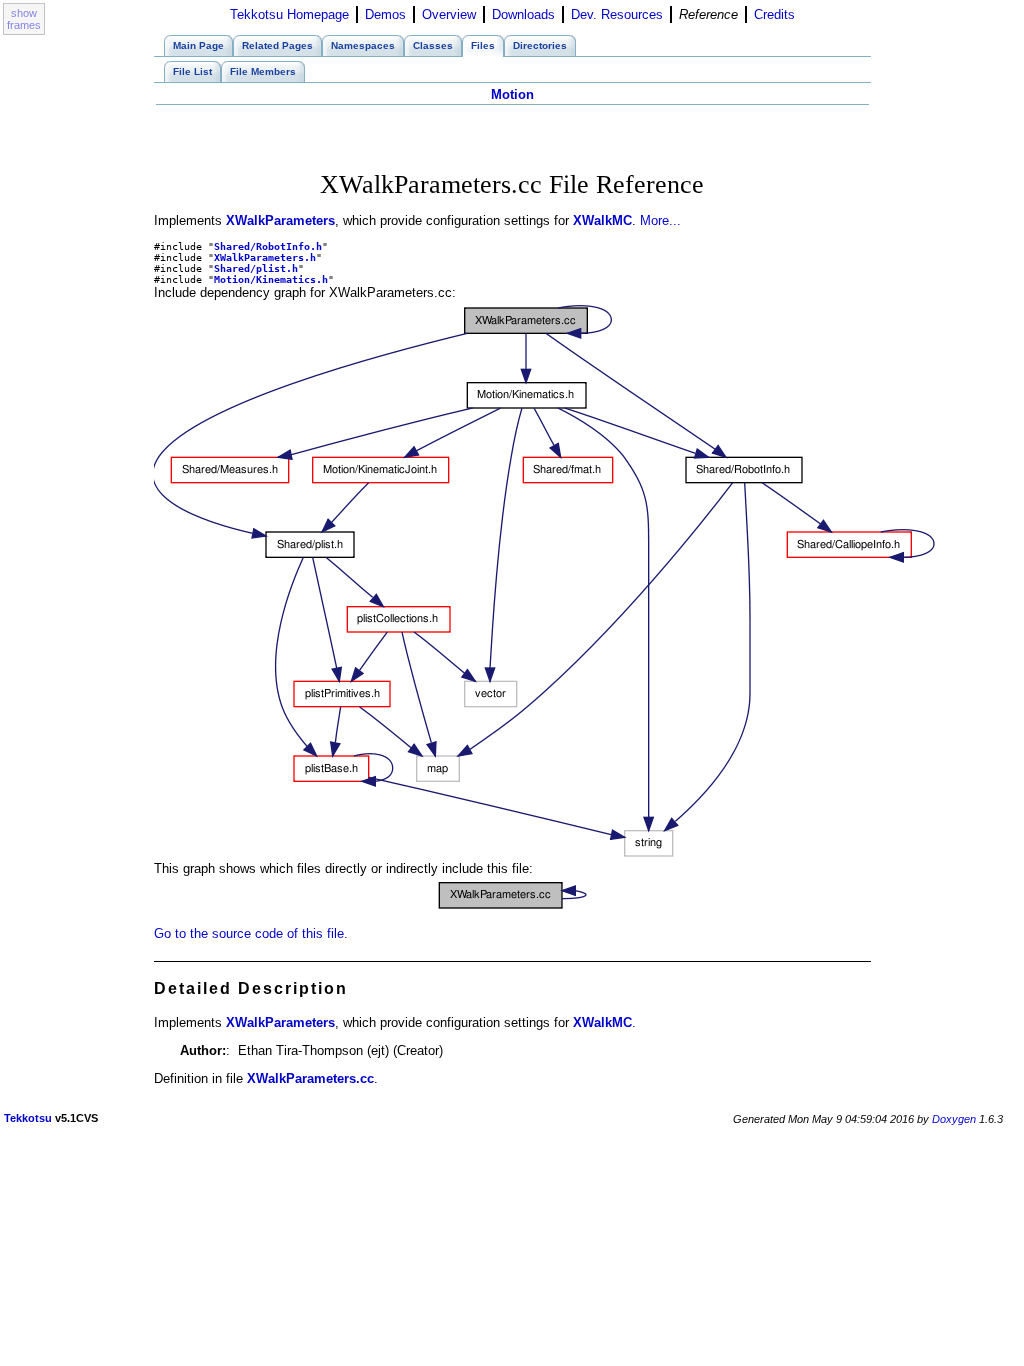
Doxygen (954, 1119)
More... (660, 220)
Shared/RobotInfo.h (268, 246)
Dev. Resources (617, 14)
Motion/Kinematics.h (271, 279)
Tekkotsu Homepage (289, 14)
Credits (774, 14)
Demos (385, 14)
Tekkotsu (28, 1118)
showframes (24, 19)
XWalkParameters (280, 220)
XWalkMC (602, 220)
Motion (512, 94)
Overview (449, 14)
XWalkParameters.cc (310, 1078)
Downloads (523, 14)
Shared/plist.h (256, 268)
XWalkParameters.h (265, 257)
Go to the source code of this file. (251, 933)
